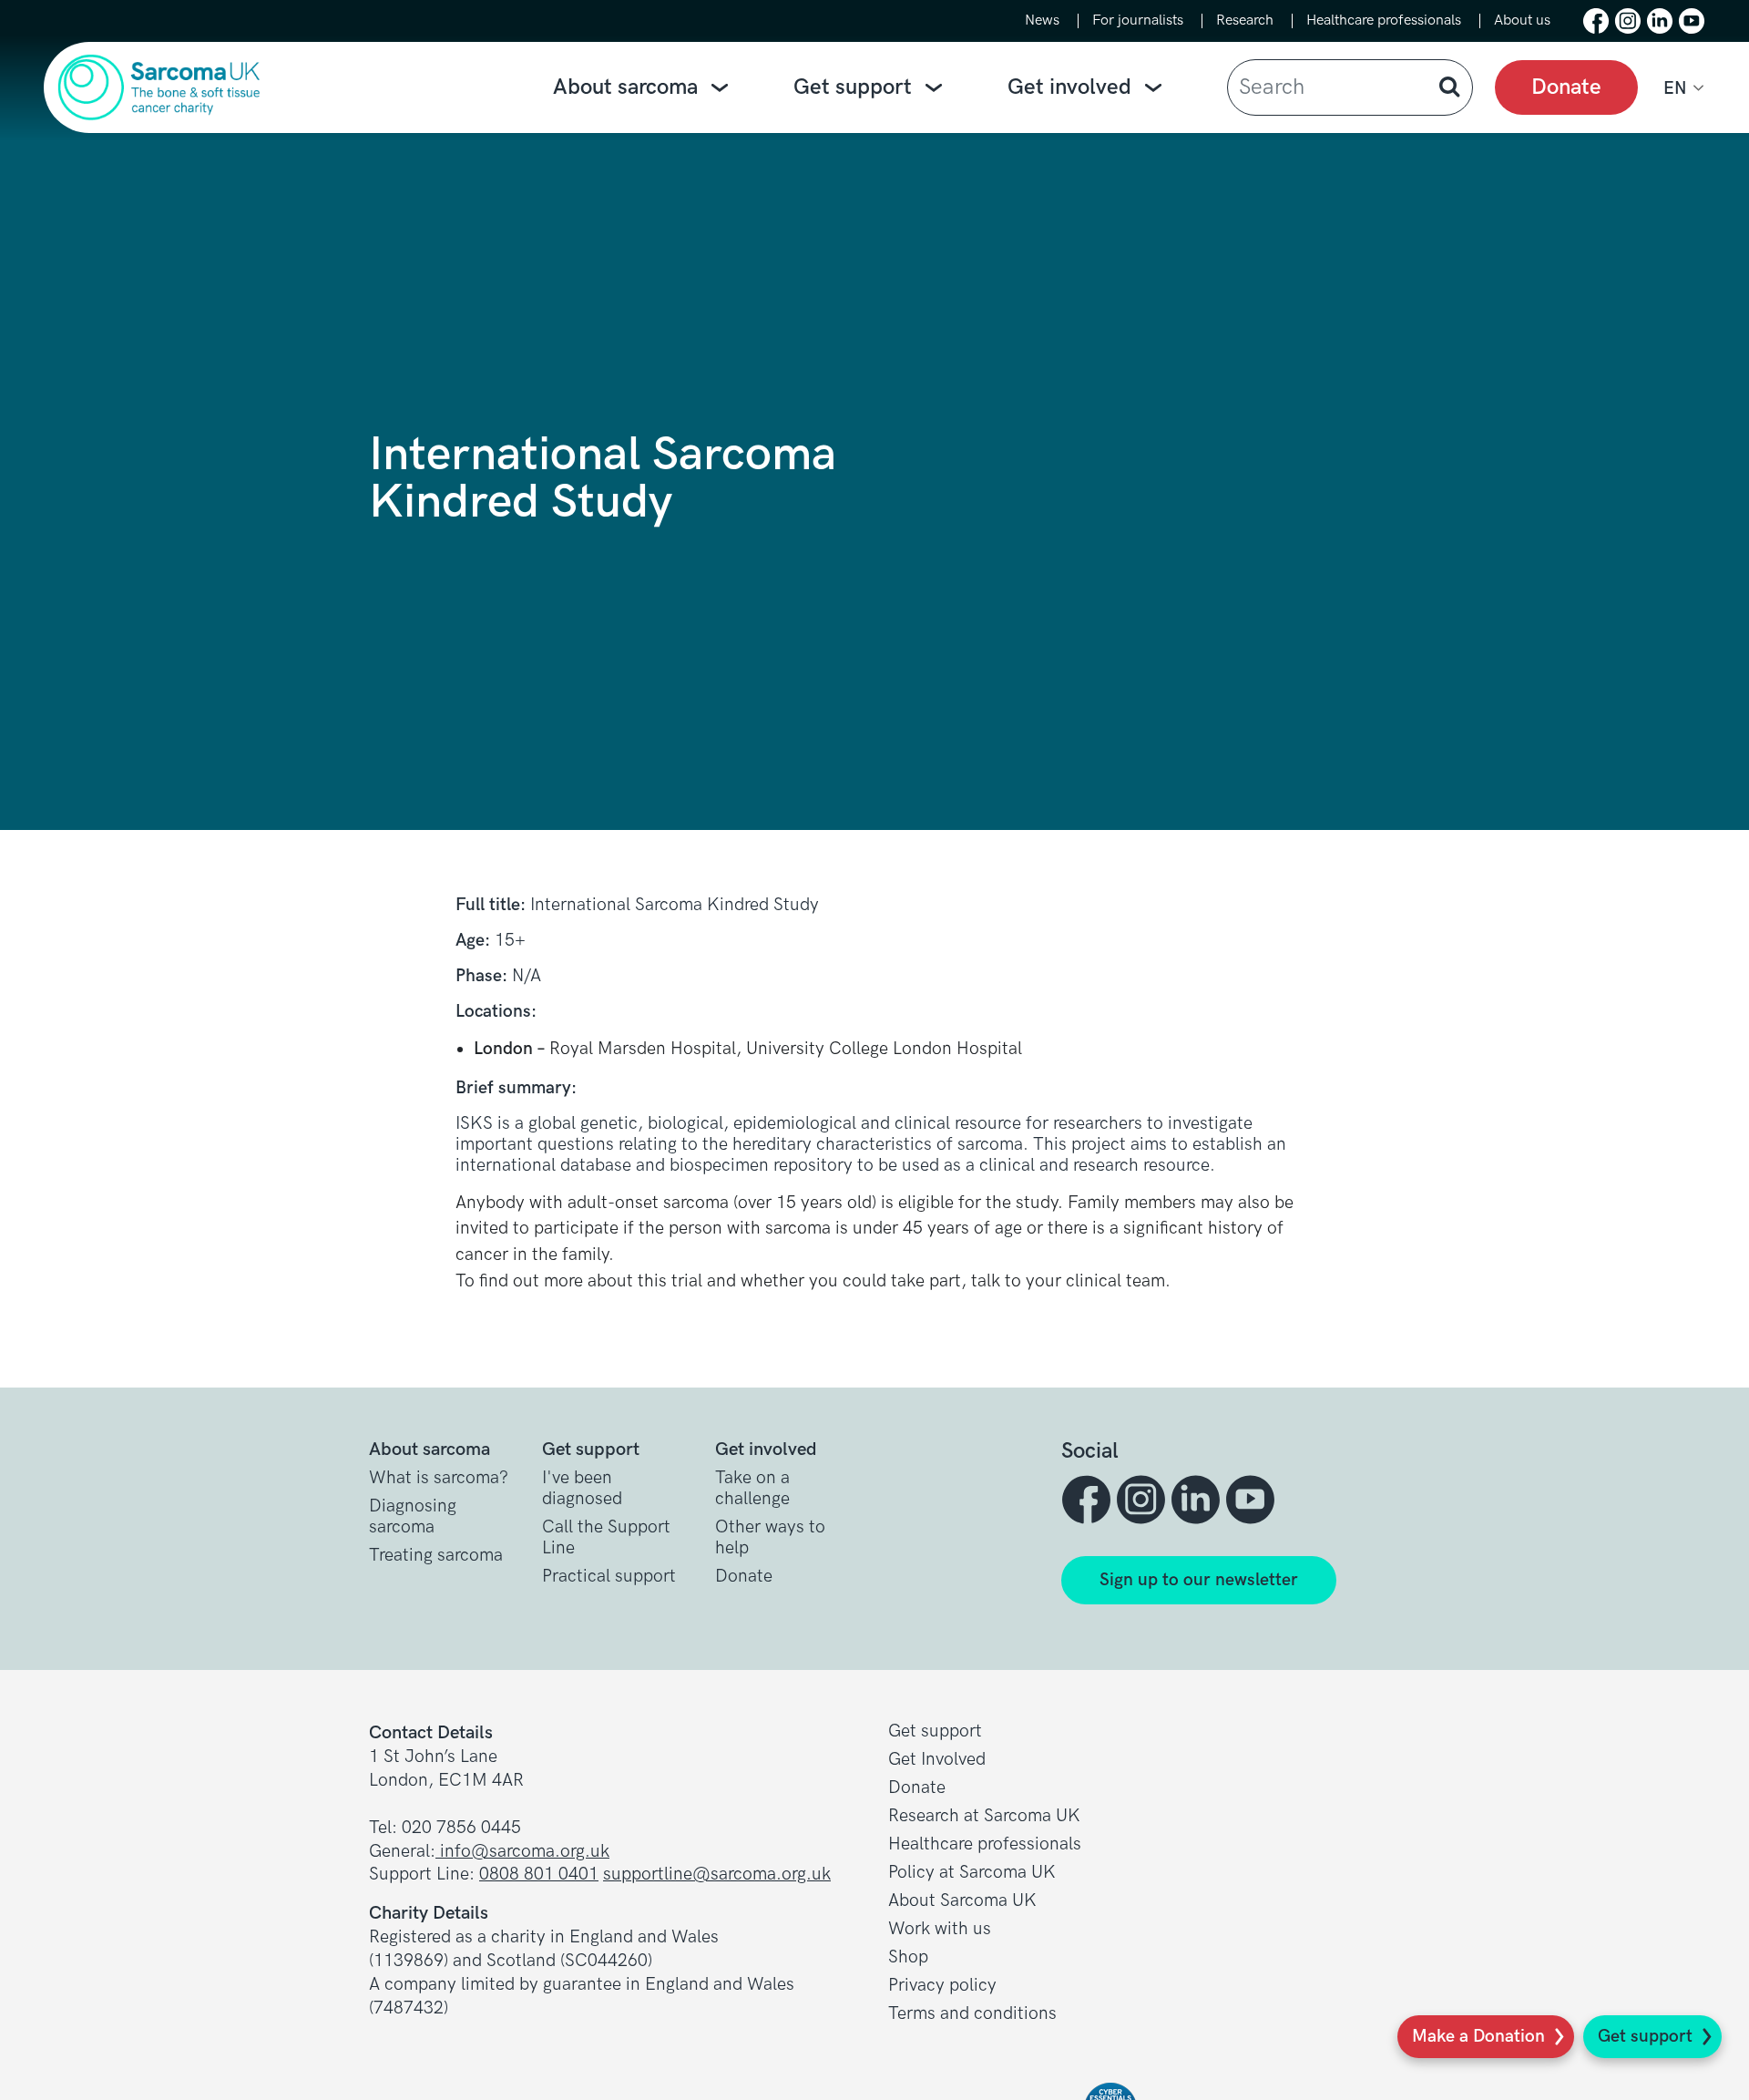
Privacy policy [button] (942, 1986)
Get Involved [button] (937, 1760)
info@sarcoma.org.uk (522, 1852)
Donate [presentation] (1566, 87)
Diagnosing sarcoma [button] (413, 1517)
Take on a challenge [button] (752, 1489)
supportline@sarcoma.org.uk (717, 1875)
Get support (853, 87)
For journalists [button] (1138, 21)
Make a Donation (1478, 2037)
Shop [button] (908, 1957)
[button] (1596, 21)
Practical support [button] (609, 1577)
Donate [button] (744, 1577)
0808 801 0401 (539, 1875)
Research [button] (1245, 21)
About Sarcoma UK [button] (962, 1901)
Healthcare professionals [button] (1384, 21)
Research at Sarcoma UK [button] (984, 1816)
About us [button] (1522, 21)
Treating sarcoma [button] (436, 1556)
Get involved (1069, 87)
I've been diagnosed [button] (582, 1489)
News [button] (1042, 21)
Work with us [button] (940, 1929)
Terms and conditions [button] (972, 2014)
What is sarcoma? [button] (439, 1478)
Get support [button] (935, 1731)
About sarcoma (625, 87)
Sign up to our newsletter (1199, 1580)
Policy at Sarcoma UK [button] (972, 1873)
